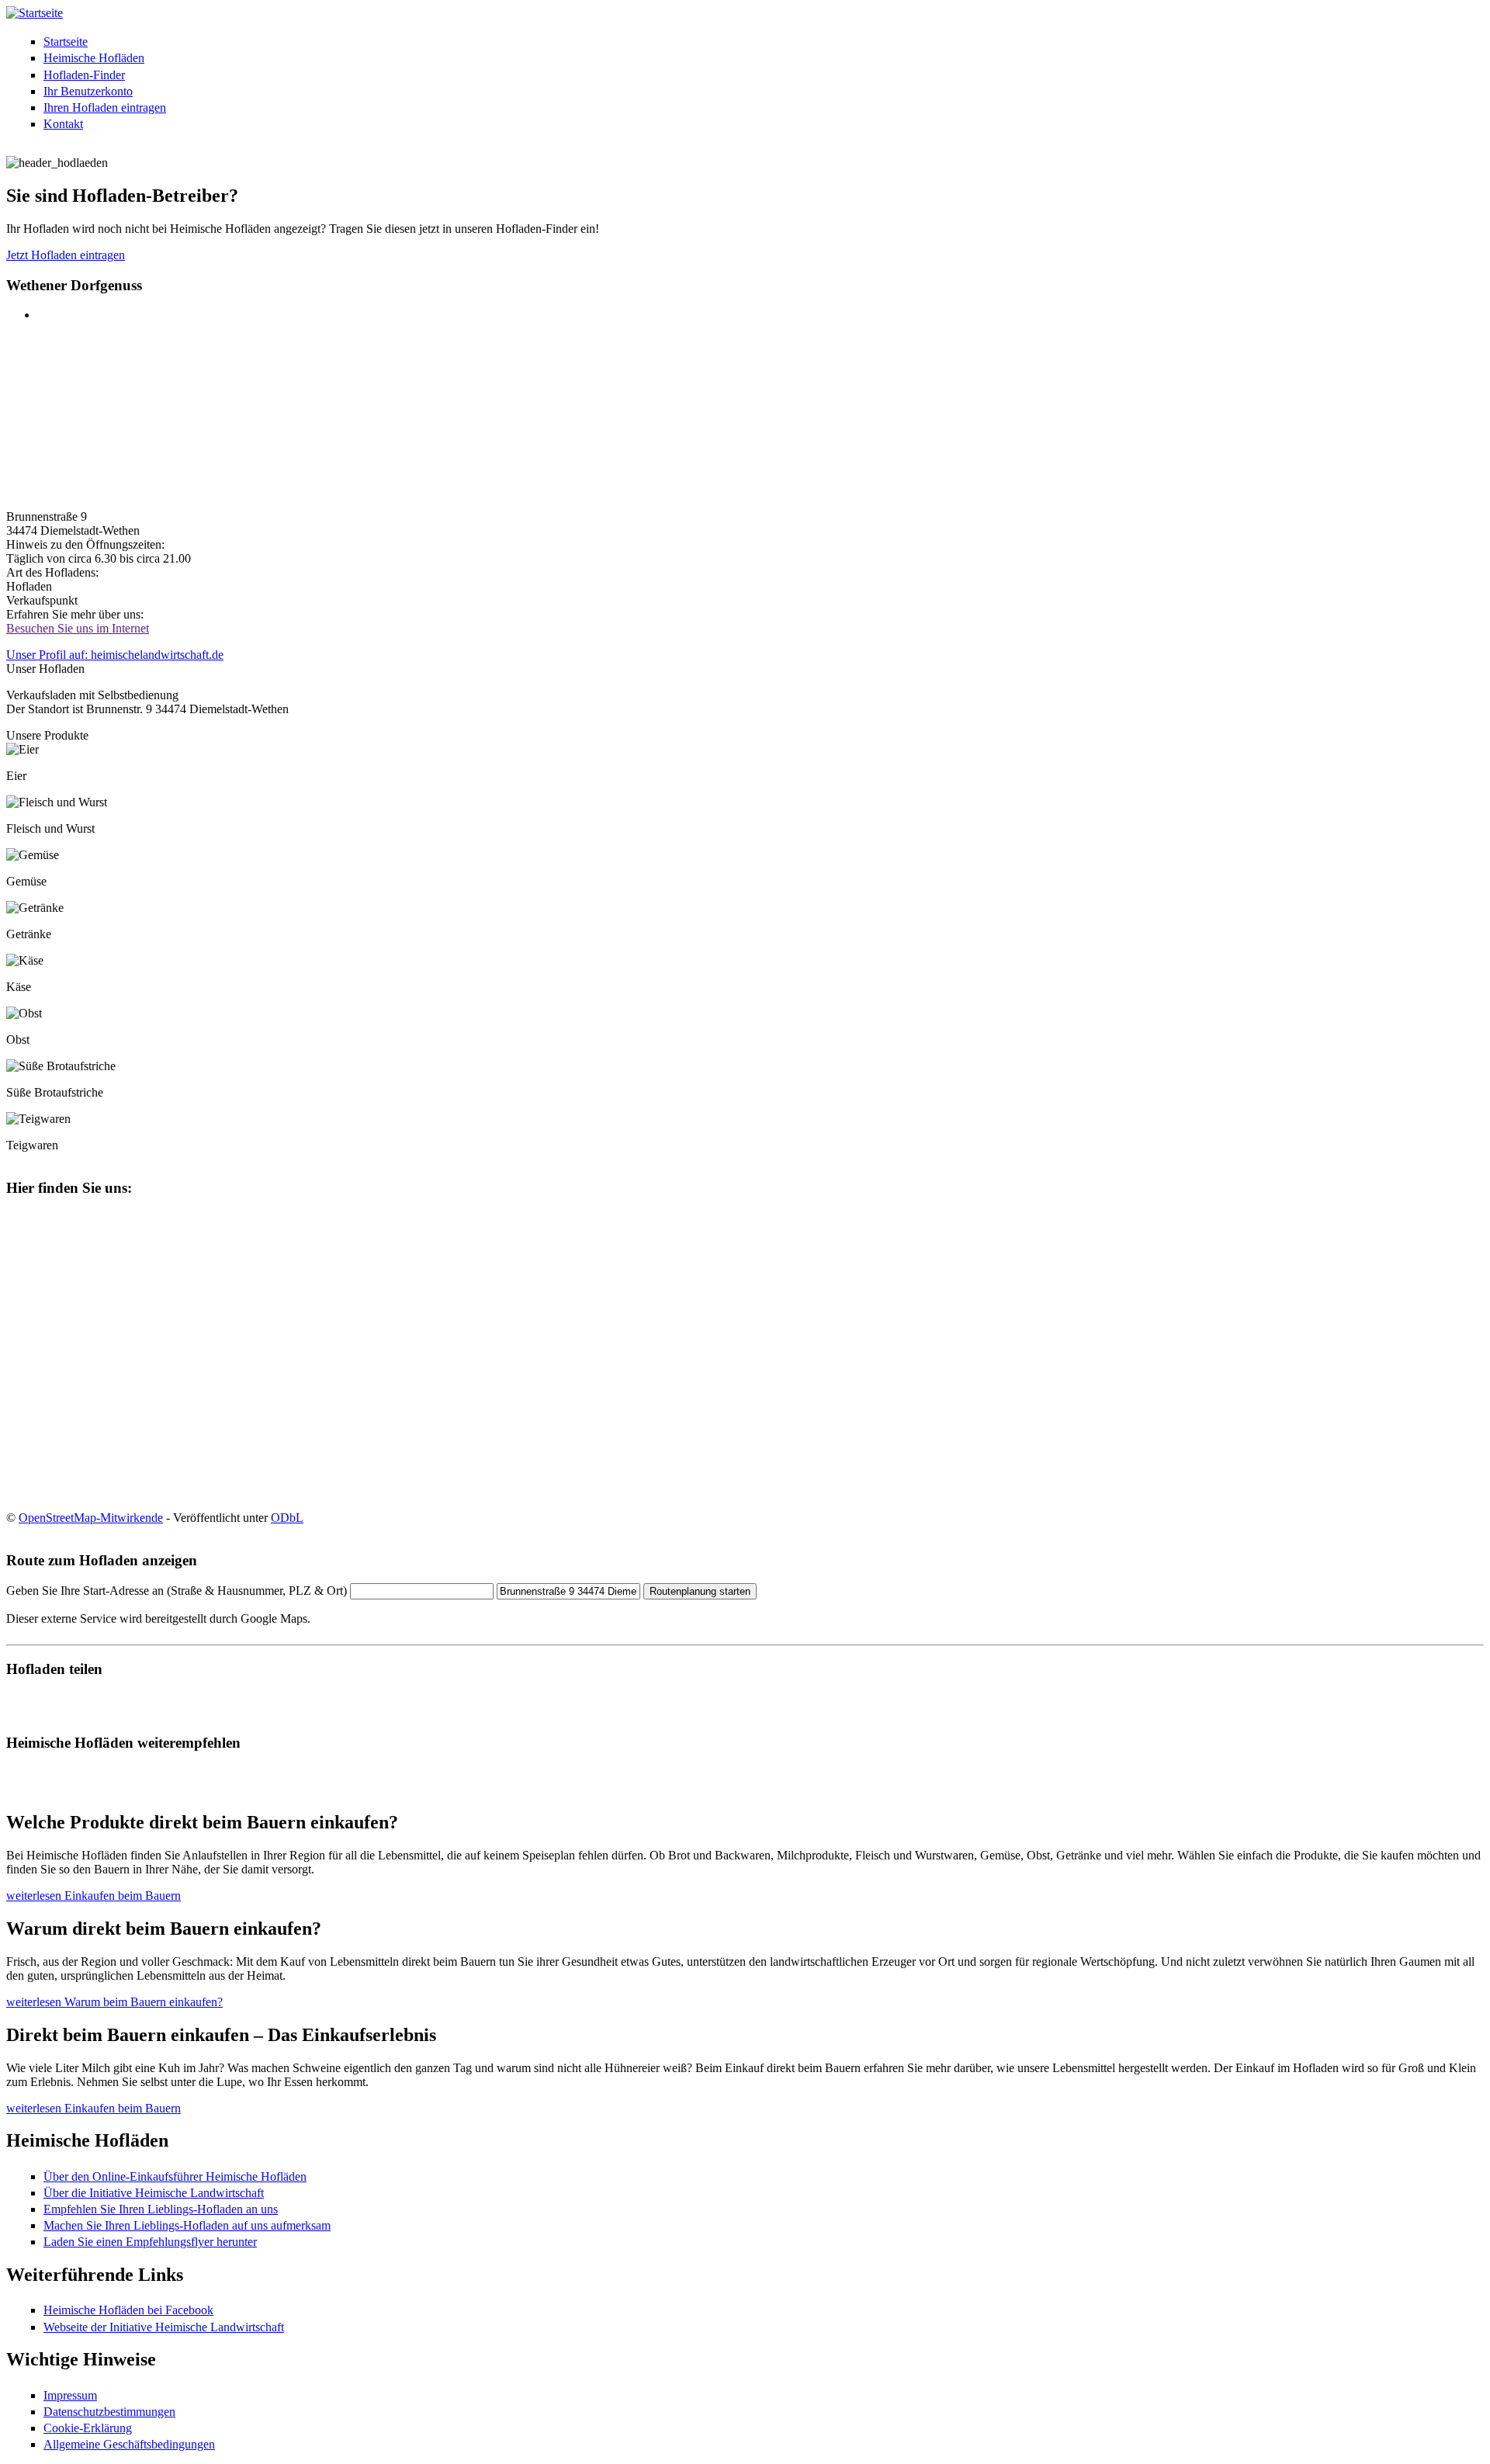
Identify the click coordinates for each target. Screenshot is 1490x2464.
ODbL (287, 1518)
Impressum (70, 2395)
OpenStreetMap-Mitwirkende (91, 1518)
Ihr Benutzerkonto (88, 91)
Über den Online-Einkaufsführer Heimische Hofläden (175, 2176)
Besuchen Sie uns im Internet (78, 628)
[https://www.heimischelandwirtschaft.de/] (35, 13)
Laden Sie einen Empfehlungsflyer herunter (150, 2242)
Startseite (66, 42)
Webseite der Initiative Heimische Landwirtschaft (164, 2327)
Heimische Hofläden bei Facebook (128, 2310)
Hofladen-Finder (84, 75)
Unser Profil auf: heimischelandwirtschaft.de (115, 655)
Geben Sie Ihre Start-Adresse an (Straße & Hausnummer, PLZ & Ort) (177, 1591)
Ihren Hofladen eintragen (105, 107)
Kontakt (63, 124)
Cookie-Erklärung (88, 2428)
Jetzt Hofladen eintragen (66, 255)
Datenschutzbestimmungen (109, 2412)
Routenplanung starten (700, 1591)
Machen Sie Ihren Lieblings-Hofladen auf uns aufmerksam (187, 2225)
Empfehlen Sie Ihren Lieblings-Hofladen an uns (161, 2209)
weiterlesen (94, 1896)
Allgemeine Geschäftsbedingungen (129, 2444)
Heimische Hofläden (94, 58)
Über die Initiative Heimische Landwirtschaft (154, 2193)
